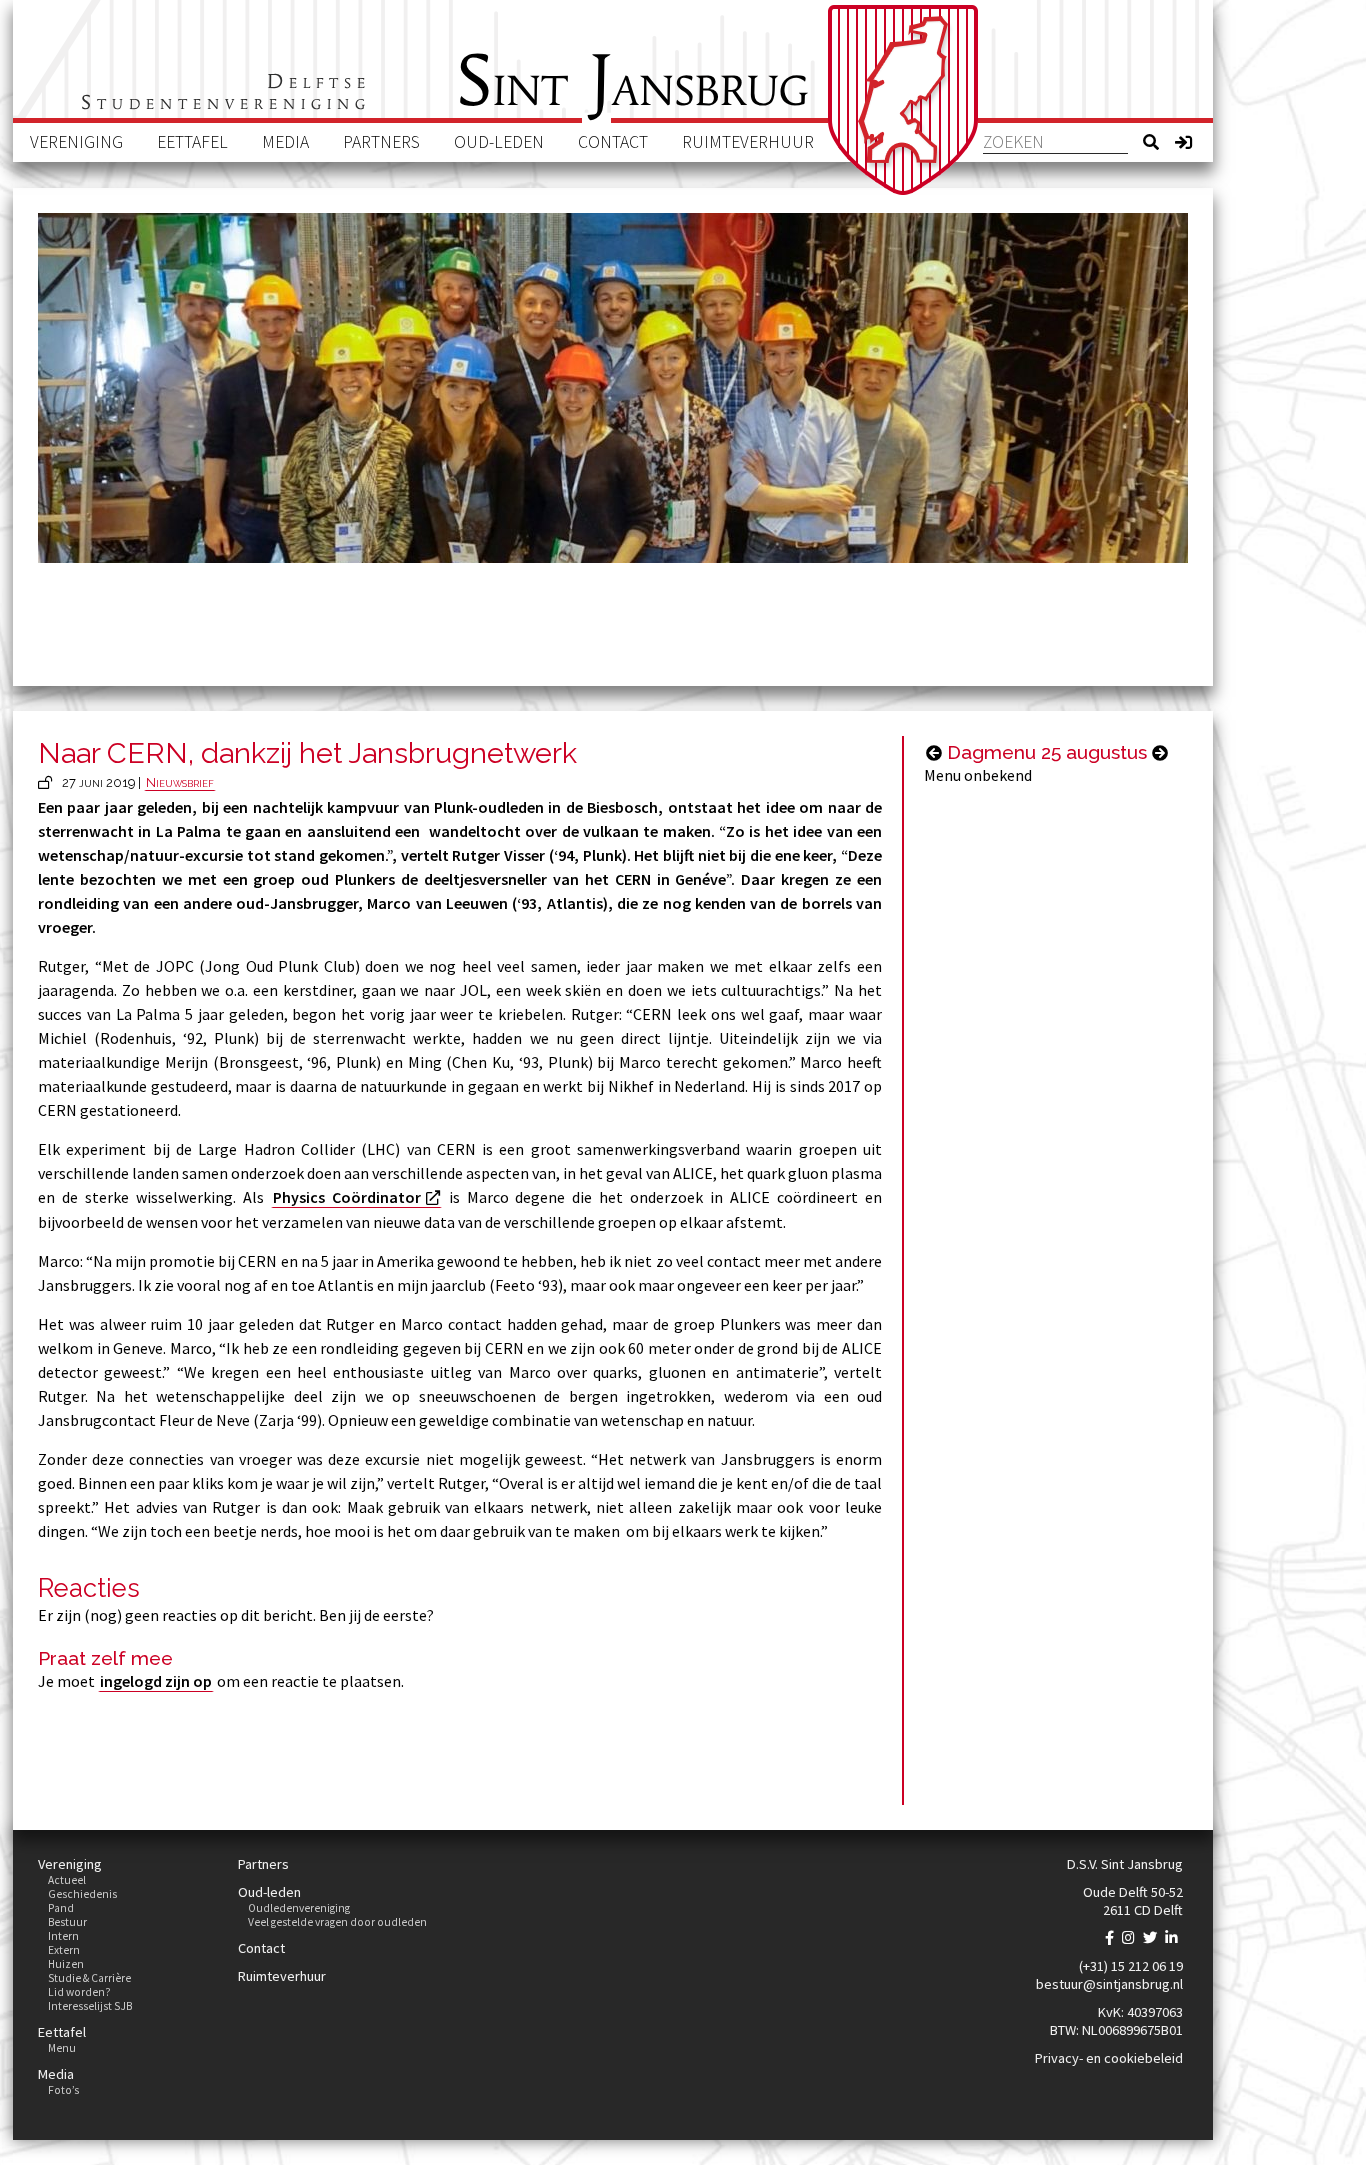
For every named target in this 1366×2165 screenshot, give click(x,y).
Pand (61, 1908)
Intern (63, 1936)
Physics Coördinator (347, 1197)
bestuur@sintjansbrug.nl (1109, 1984)
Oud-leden (499, 142)
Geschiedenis (82, 1894)
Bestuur (67, 1922)
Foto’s (63, 2090)
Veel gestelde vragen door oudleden (337, 1922)
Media (285, 142)
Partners (381, 142)
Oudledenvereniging (299, 1908)
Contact (613, 142)
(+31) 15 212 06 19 (1131, 1966)
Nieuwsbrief (180, 782)
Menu (62, 2048)
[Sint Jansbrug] (903, 100)
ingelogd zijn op (156, 1681)
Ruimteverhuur (748, 142)
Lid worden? (79, 1992)
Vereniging (76, 142)
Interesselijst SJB (90, 2006)
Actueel (67, 1880)
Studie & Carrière (89, 1978)
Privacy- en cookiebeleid (1109, 2058)
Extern (64, 1950)
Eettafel (192, 142)
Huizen (66, 1964)
